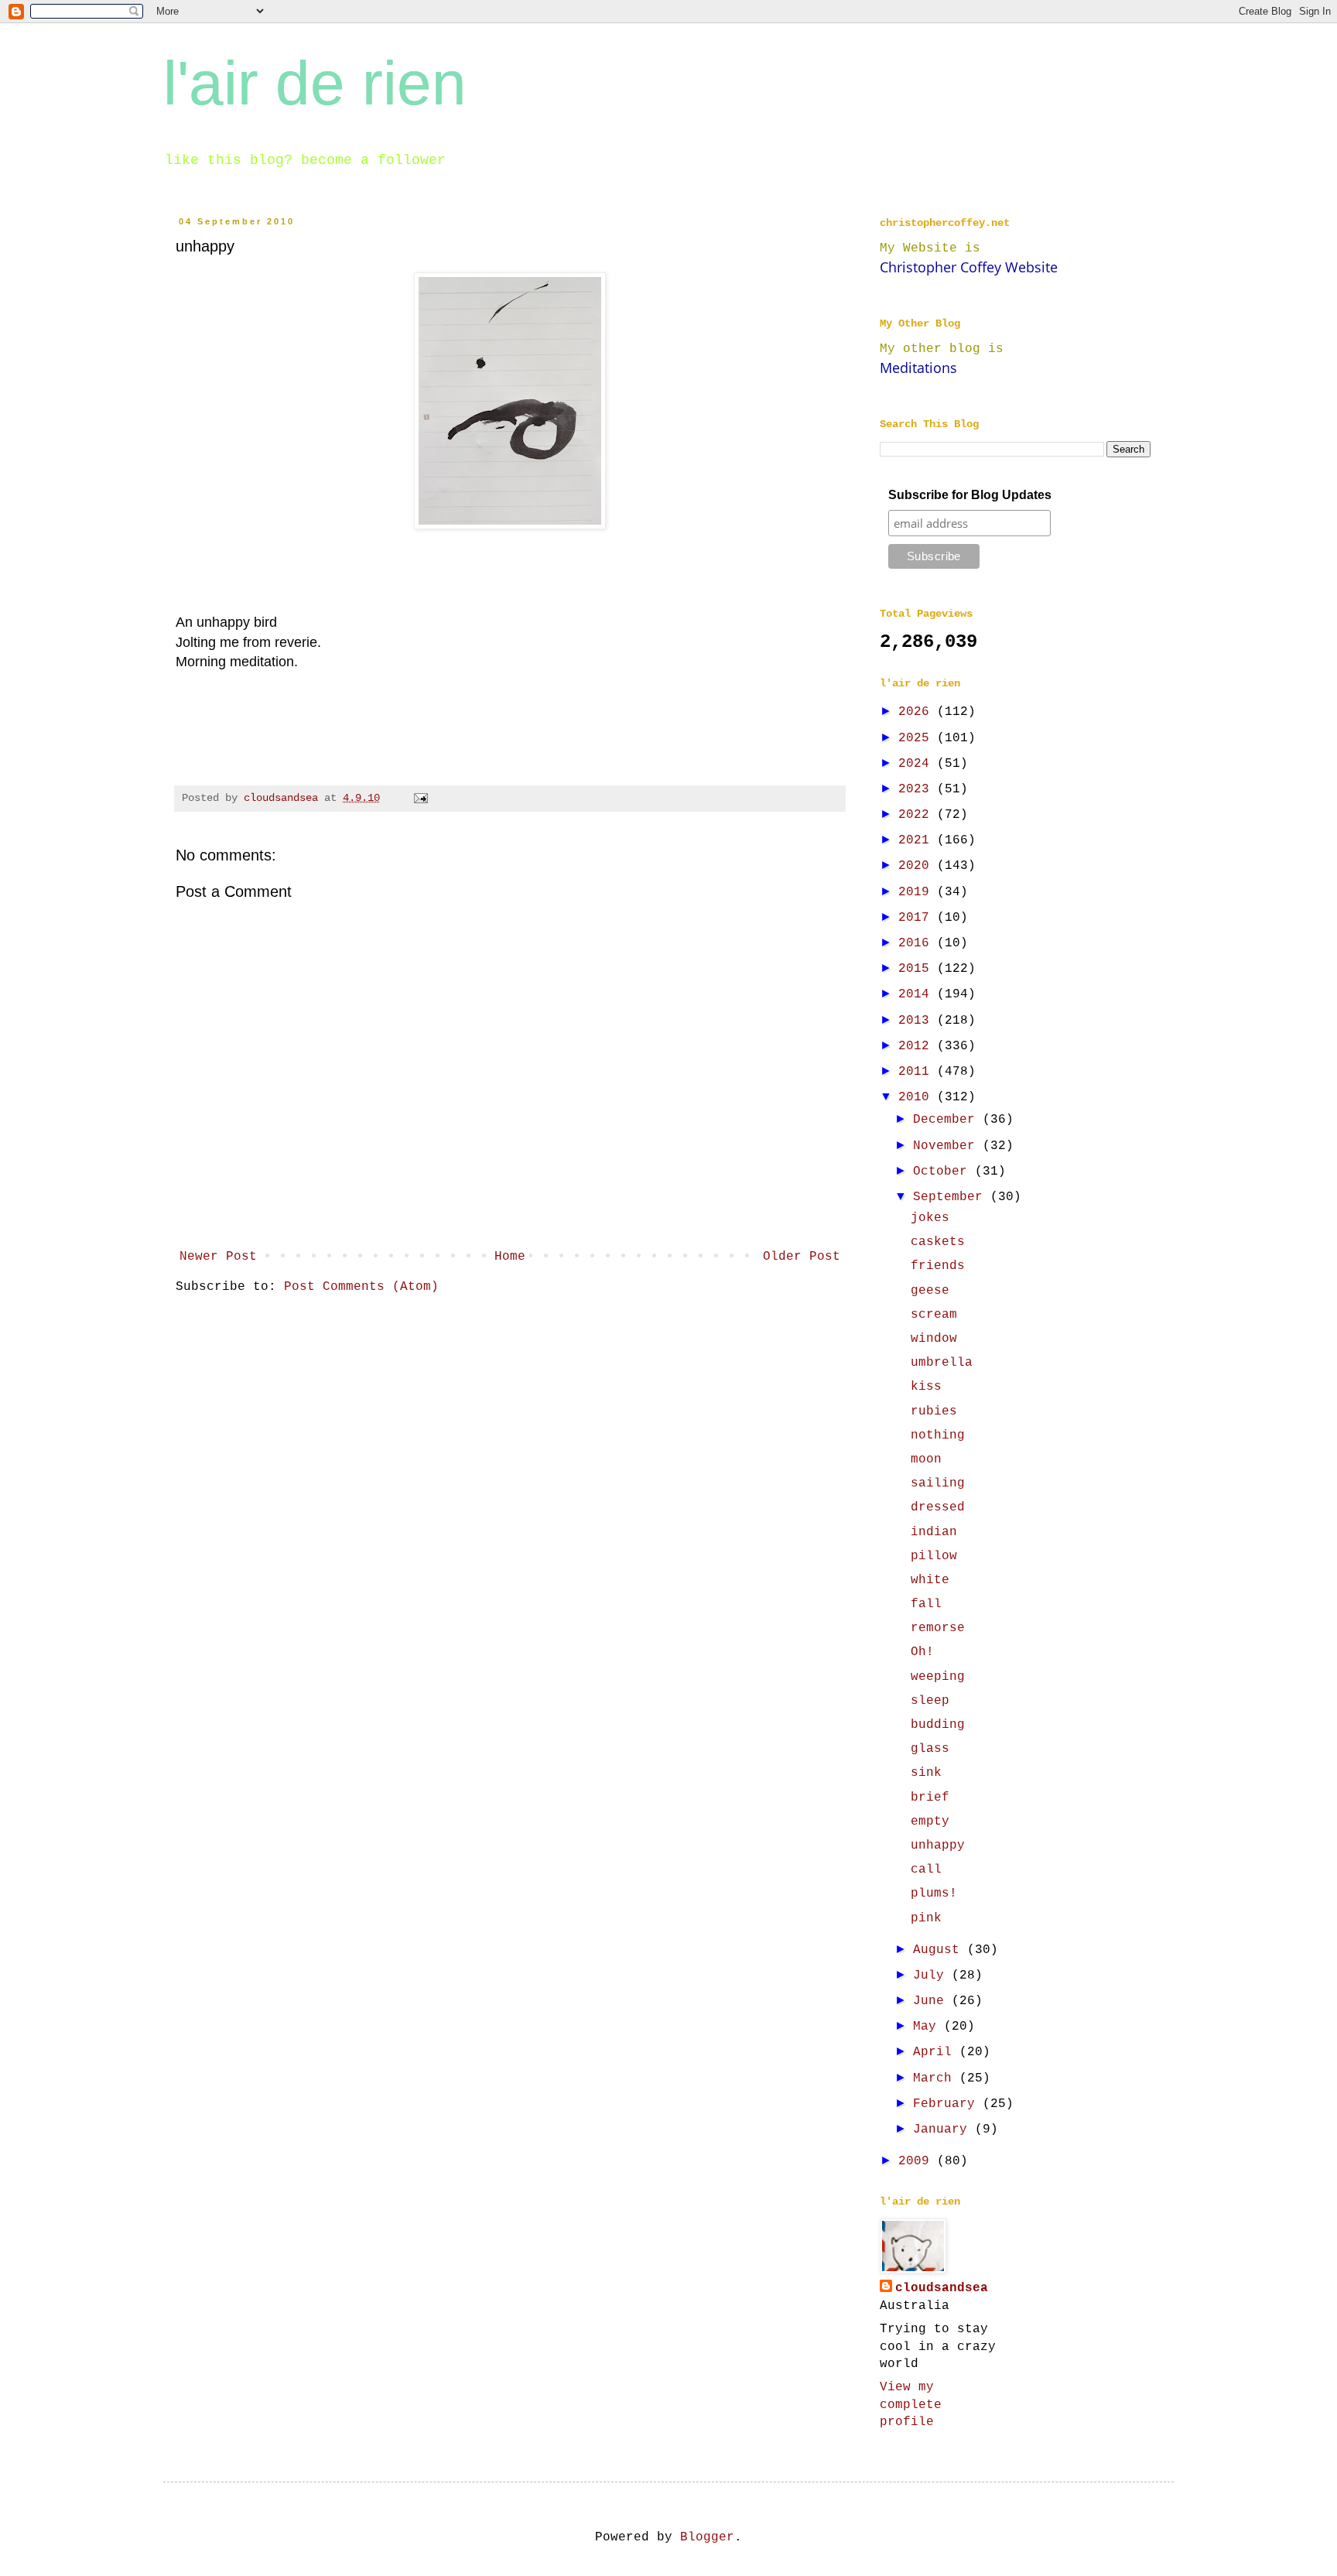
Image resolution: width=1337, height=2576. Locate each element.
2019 (918, 892)
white (930, 1580)
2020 (918, 866)
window (934, 1339)
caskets (938, 1242)
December (948, 1120)
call (926, 1870)
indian (934, 1532)
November (948, 1146)
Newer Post (218, 1257)
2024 (918, 764)
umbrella (942, 1363)
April (936, 2052)
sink (926, 1773)
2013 (918, 1021)
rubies (934, 1411)
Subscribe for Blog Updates (970, 495)
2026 (918, 712)
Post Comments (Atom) (361, 1287)
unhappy (938, 1846)
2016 (918, 943)
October (944, 1172)
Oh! (922, 1652)
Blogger (707, 2537)
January (944, 2130)
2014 (918, 994)
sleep (930, 1701)
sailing (938, 1483)
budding (938, 1725)
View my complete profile (911, 2405)
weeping (938, 1677)
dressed (938, 1507)
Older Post (802, 1257)
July (932, 1976)
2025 (918, 738)
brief (930, 1798)
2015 (918, 969)
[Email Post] (421, 798)
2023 (918, 789)
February (948, 2104)
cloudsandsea (942, 2288)
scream (934, 1315)
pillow (934, 1556)
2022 (918, 815)
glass (930, 1749)
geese (930, 1291)
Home (510, 1257)
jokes (930, 1218)
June (932, 2001)
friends (938, 1266)
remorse (938, 1628)
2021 (918, 840)
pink (926, 1918)
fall (926, 1604)
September (952, 1197)
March (936, 2078)
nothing (938, 1435)
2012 (918, 1046)
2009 (918, 2161)
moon (926, 1459)
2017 (918, 918)
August (940, 1950)
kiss (926, 1387)
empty (930, 1822)
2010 (918, 1097)
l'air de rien (315, 83)
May (928, 2027)
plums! (934, 1894)
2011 (918, 1072)
